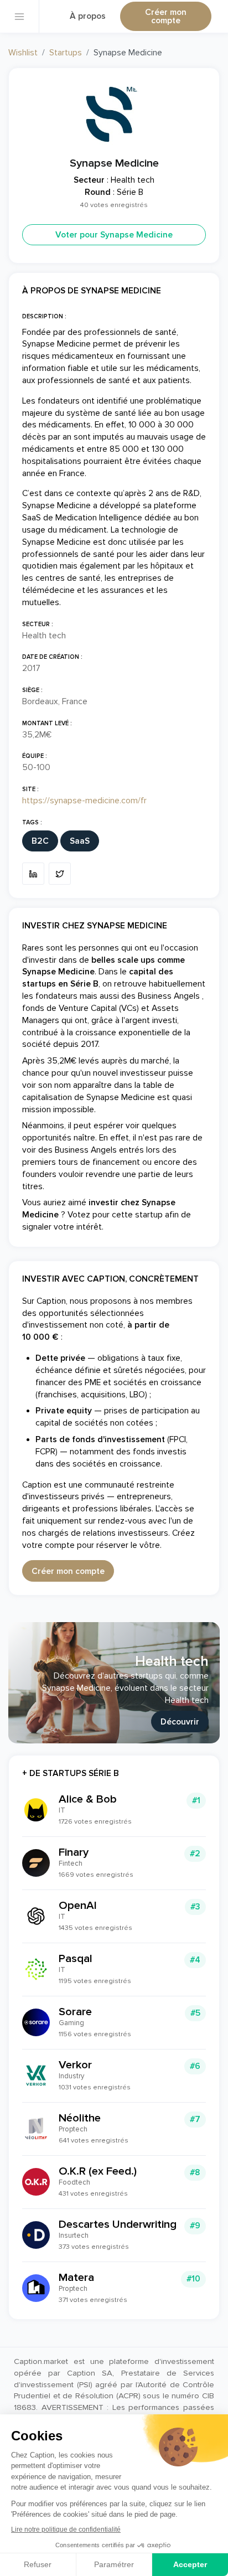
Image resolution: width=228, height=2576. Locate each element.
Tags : (32, 822)
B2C (40, 841)
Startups (66, 53)
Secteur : (38, 624)
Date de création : (52, 657)
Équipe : (35, 756)
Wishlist (23, 53)
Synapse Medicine (114, 163)
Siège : (32, 690)
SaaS (80, 841)
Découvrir (180, 1722)
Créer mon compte (166, 17)
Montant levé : (47, 723)
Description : (44, 316)
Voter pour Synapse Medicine (114, 235)
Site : (30, 789)
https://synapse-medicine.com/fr (84, 801)
